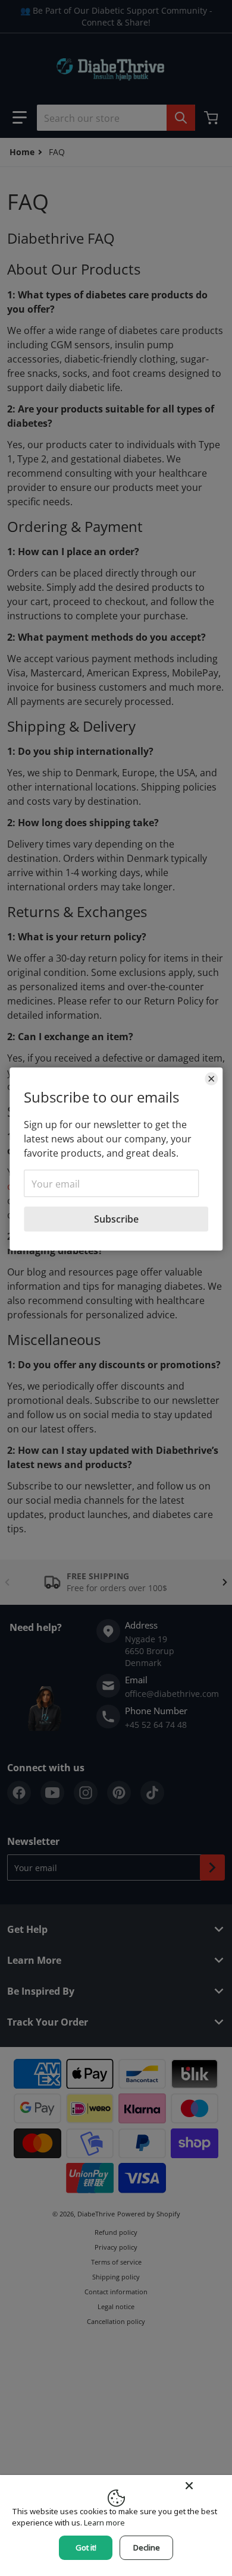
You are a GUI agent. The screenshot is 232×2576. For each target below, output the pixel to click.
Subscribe (116, 1219)
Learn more (104, 2523)
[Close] (211, 1079)
